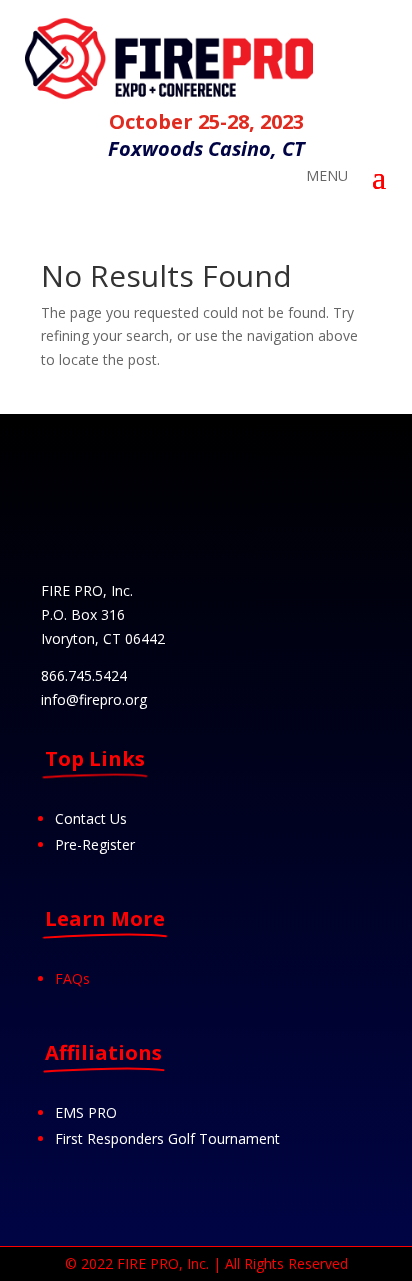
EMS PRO (86, 1112)
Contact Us (91, 818)
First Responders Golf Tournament (167, 1138)
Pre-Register (95, 844)
